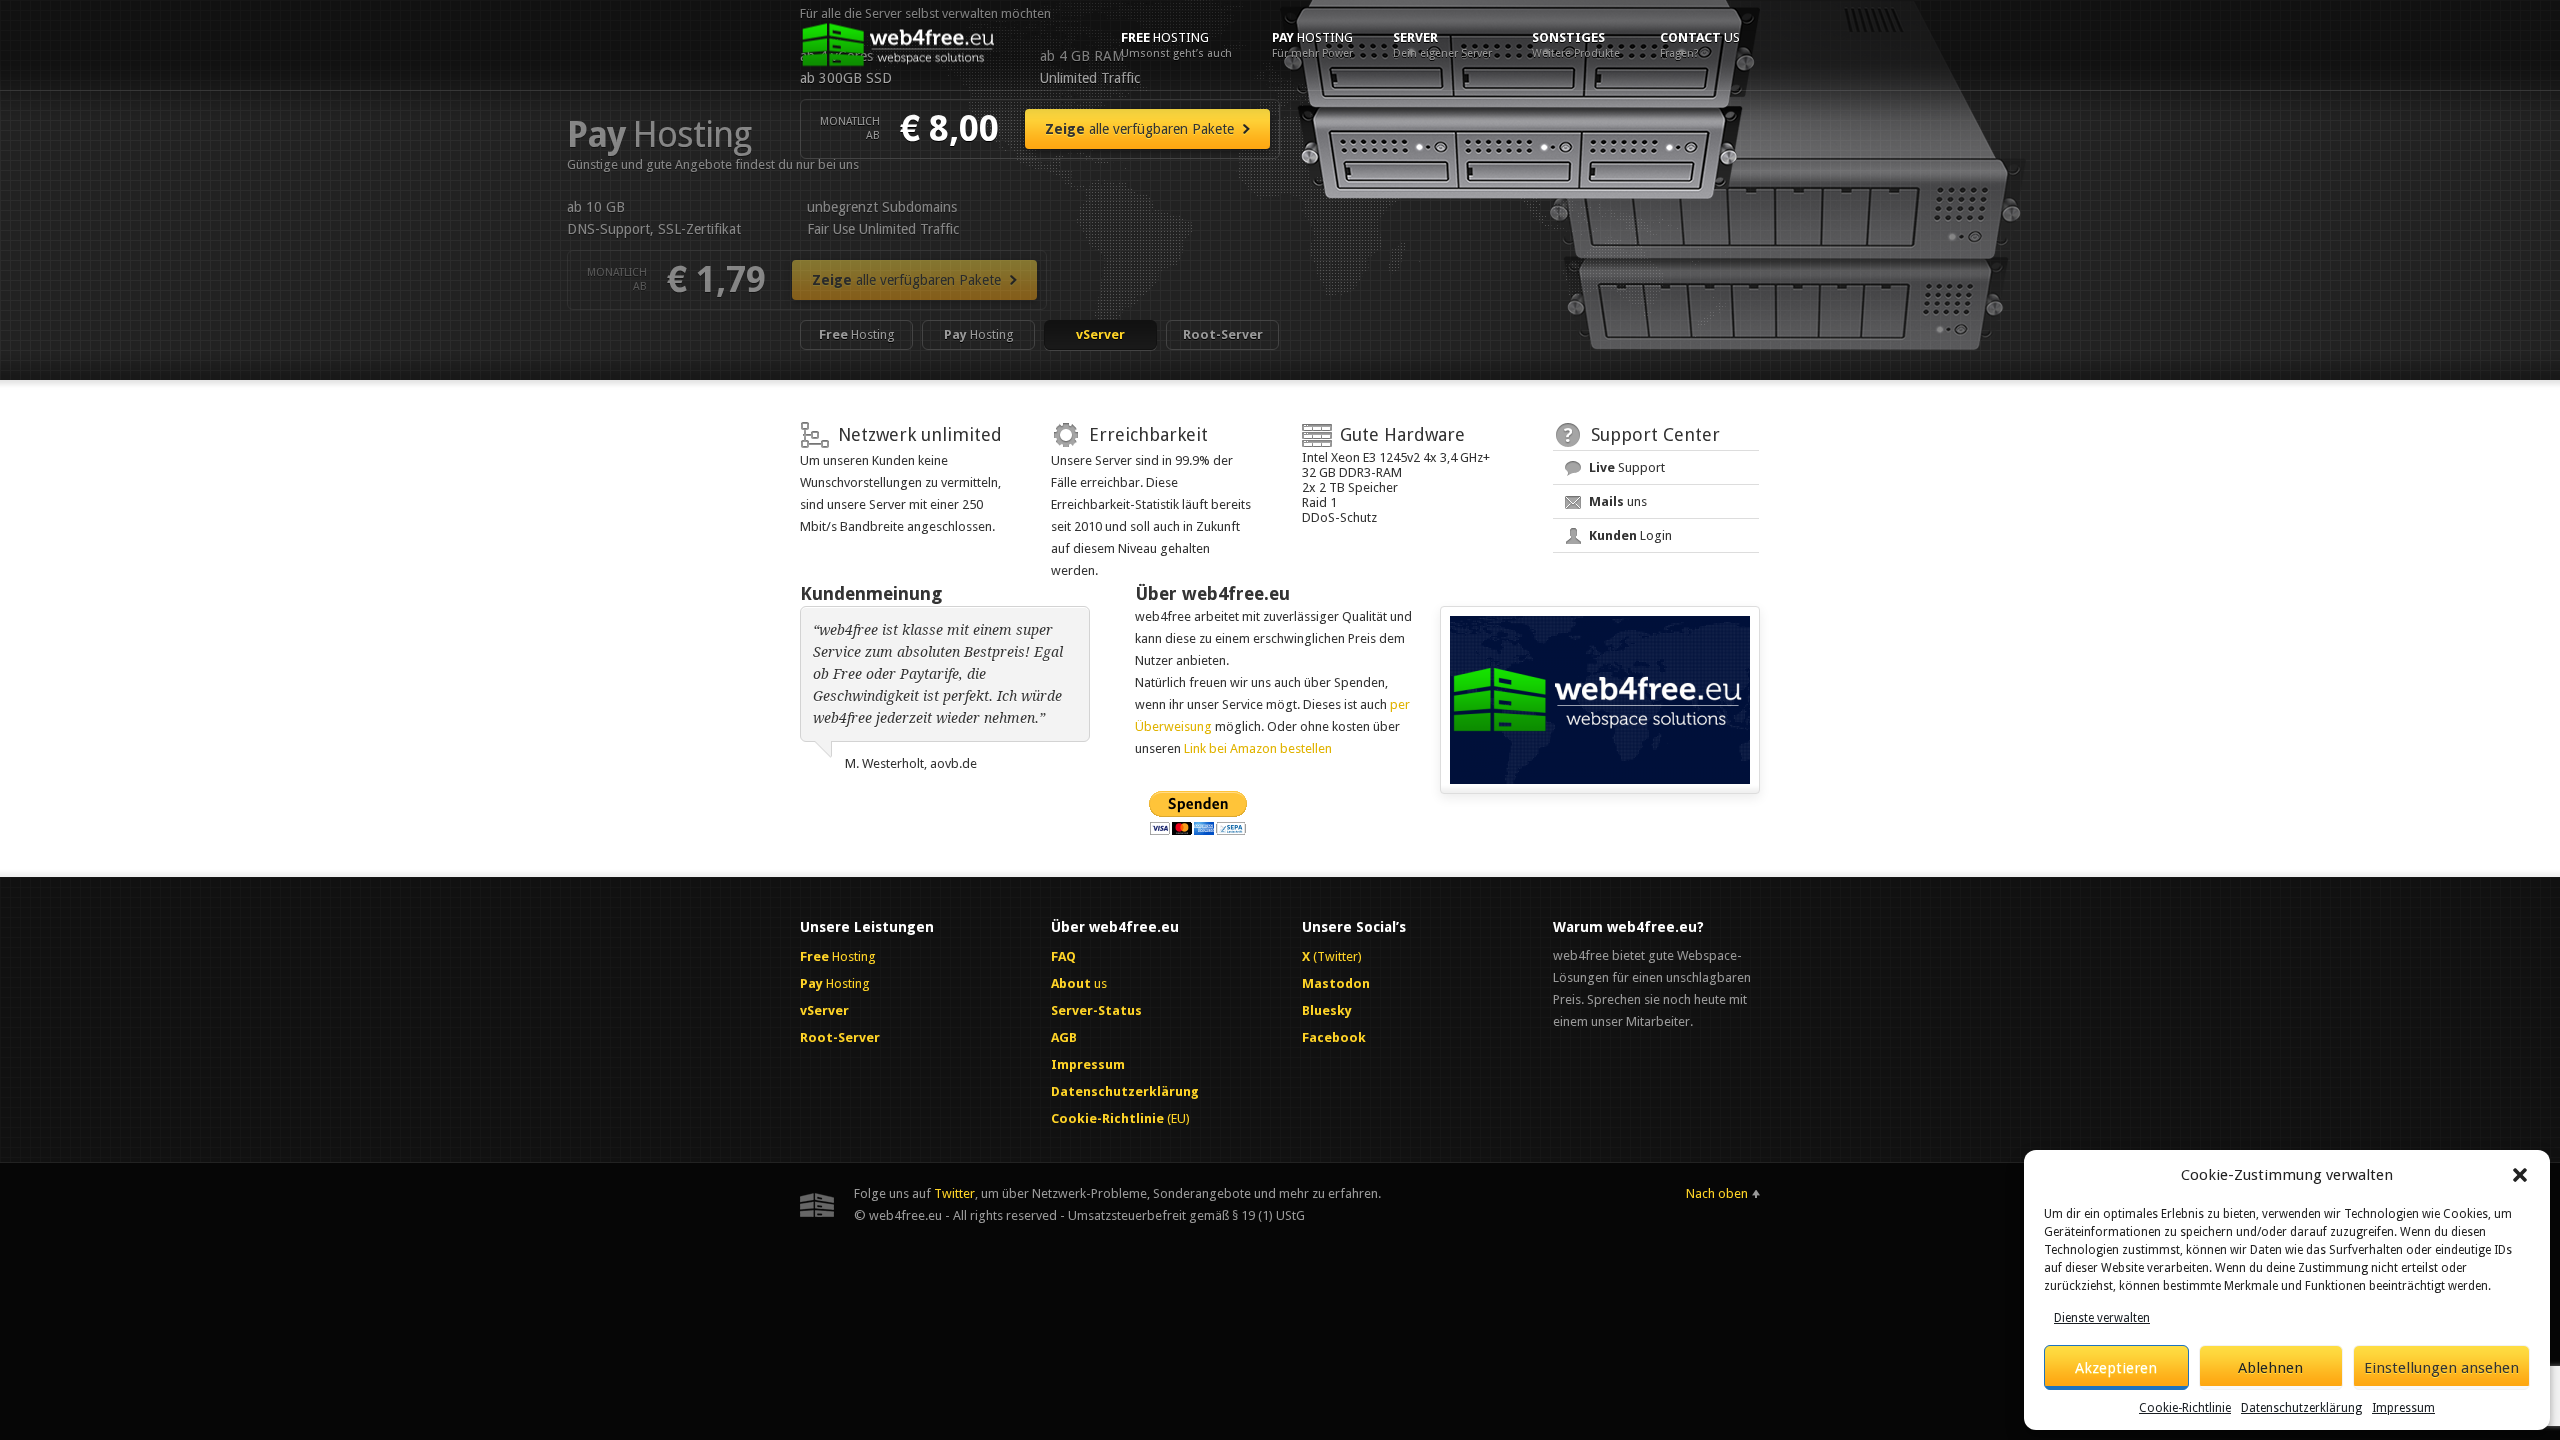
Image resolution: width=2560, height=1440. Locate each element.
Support (1627, 467)
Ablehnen (2270, 1368)
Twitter (954, 1193)
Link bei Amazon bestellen (1258, 748)
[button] (2520, 1175)
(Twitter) (1332, 956)
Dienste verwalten (2102, 1318)
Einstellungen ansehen (2441, 1368)
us (1700, 45)
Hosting (1176, 45)
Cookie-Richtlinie (2185, 1408)
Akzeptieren (2116, 1368)
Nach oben (1717, 1193)
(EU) (1120, 1118)
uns (1618, 501)
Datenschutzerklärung (2301, 1408)
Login (1630, 535)
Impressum (2403, 1408)
